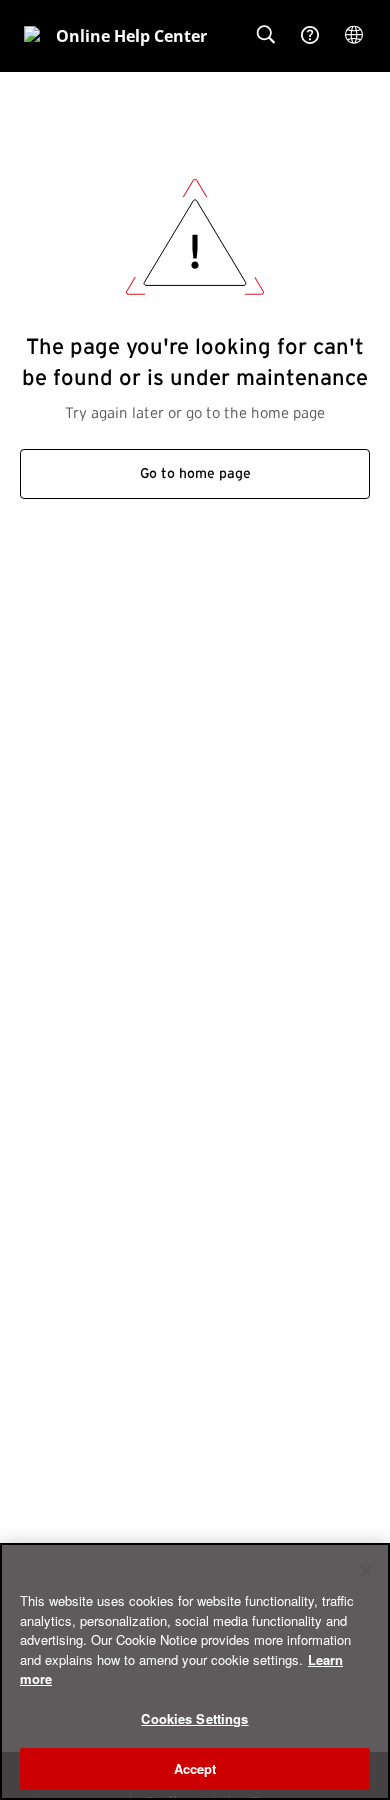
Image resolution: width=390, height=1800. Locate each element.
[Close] (366, 1571)
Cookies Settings (194, 1718)
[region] (195, 1671)
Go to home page (195, 474)
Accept (195, 1768)
